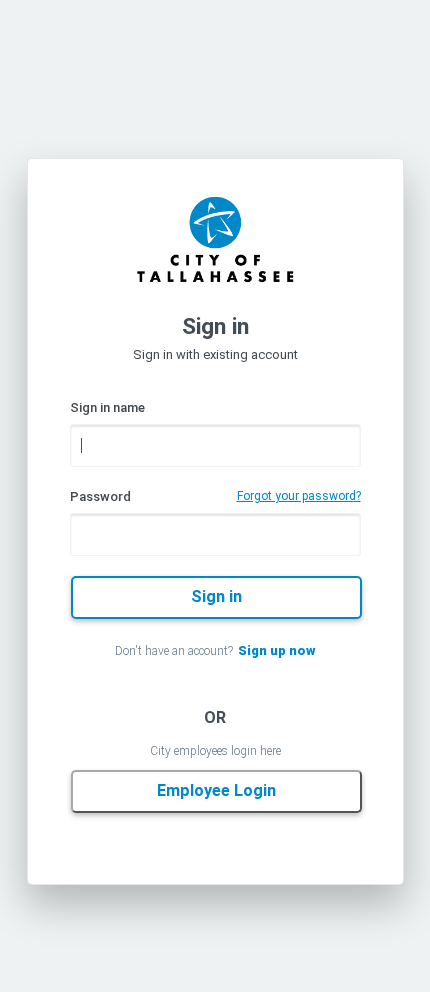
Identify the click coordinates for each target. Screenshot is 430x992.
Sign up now (276, 650)
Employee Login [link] (216, 790)
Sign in (216, 596)
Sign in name (107, 407)
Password (100, 496)
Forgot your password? (299, 496)
